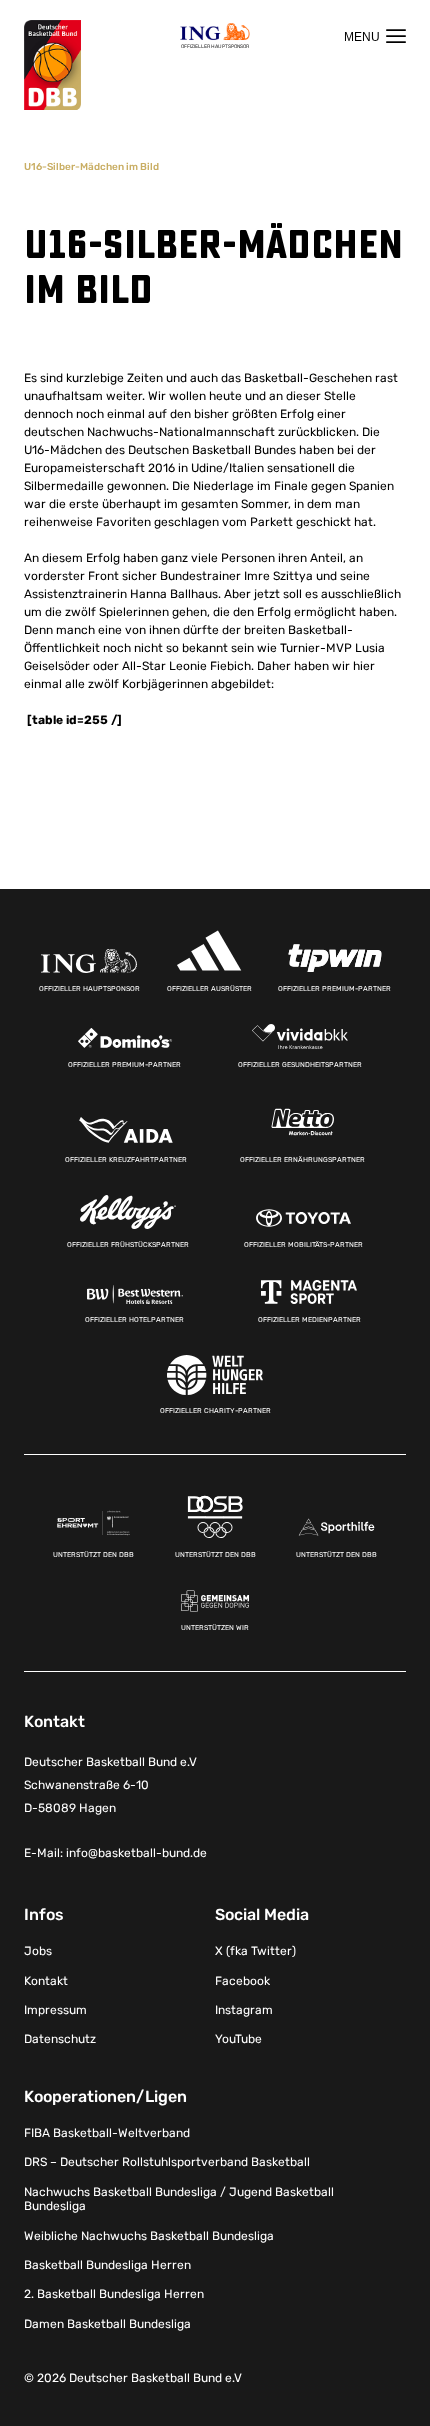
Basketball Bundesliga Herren (107, 2265)
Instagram (244, 2010)
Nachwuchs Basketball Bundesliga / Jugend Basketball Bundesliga (179, 2199)
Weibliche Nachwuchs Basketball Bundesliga (149, 2236)
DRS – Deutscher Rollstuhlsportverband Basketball (167, 2162)
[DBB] (52, 65)
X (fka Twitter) (255, 1951)
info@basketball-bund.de (136, 1853)
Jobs (38, 1951)
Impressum (55, 2010)
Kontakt (46, 1981)
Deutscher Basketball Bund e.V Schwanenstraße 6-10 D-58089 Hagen (110, 1785)
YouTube (238, 2039)
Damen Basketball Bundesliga (107, 2324)
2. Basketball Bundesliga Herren (114, 2294)
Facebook (242, 1981)
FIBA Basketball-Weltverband (107, 2133)
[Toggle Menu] (375, 36)
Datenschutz (60, 2039)
